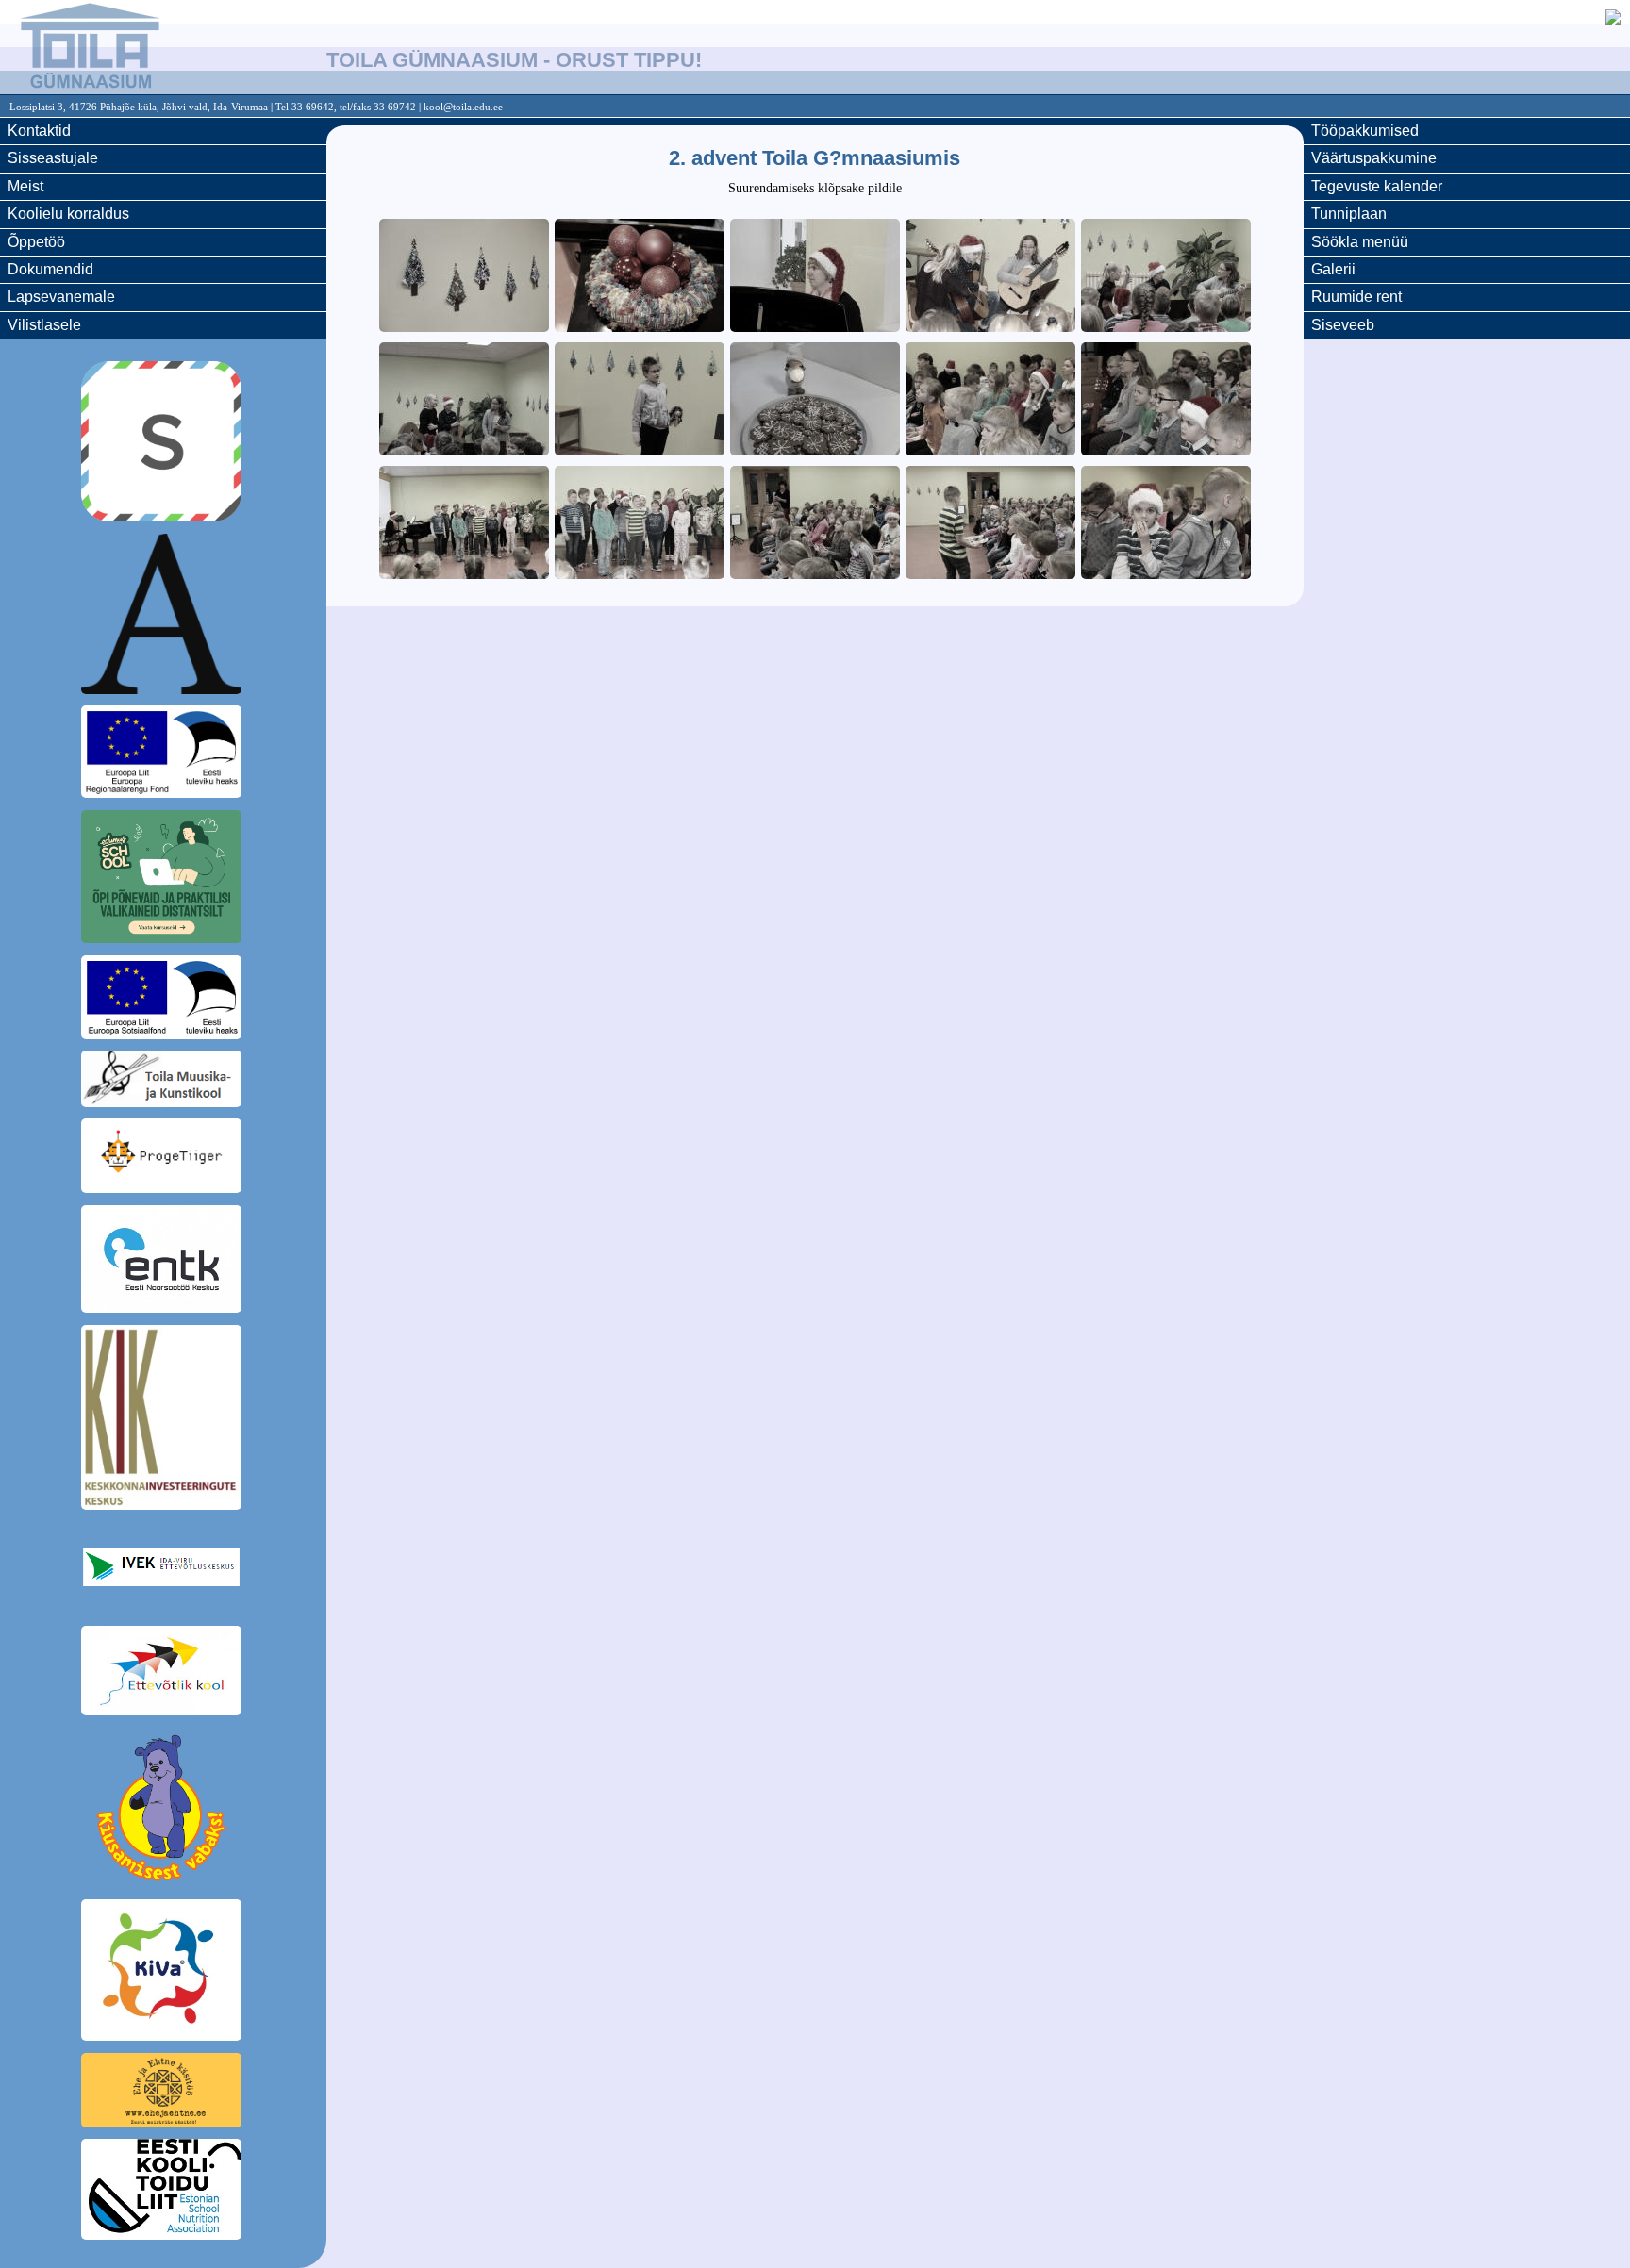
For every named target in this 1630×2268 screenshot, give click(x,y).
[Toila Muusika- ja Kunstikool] (163, 1082)
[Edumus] (163, 880)
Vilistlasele (44, 325)
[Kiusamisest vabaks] (163, 1811)
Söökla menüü (1360, 242)
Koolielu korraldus (68, 214)
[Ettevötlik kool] (163, 1674)
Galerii (1333, 269)
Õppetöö (36, 242)
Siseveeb (1343, 325)
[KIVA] (163, 1973)
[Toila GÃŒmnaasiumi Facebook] (1613, 19)
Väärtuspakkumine (1374, 158)
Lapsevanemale (61, 297)
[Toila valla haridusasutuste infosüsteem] (163, 617)
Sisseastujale (53, 158)
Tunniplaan (1349, 214)
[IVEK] (163, 1570)
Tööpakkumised (1365, 131)
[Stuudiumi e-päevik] (163, 444)
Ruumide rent (1356, 297)
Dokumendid (50, 269)
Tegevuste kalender (1377, 186)
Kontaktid (39, 131)
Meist (25, 186)
